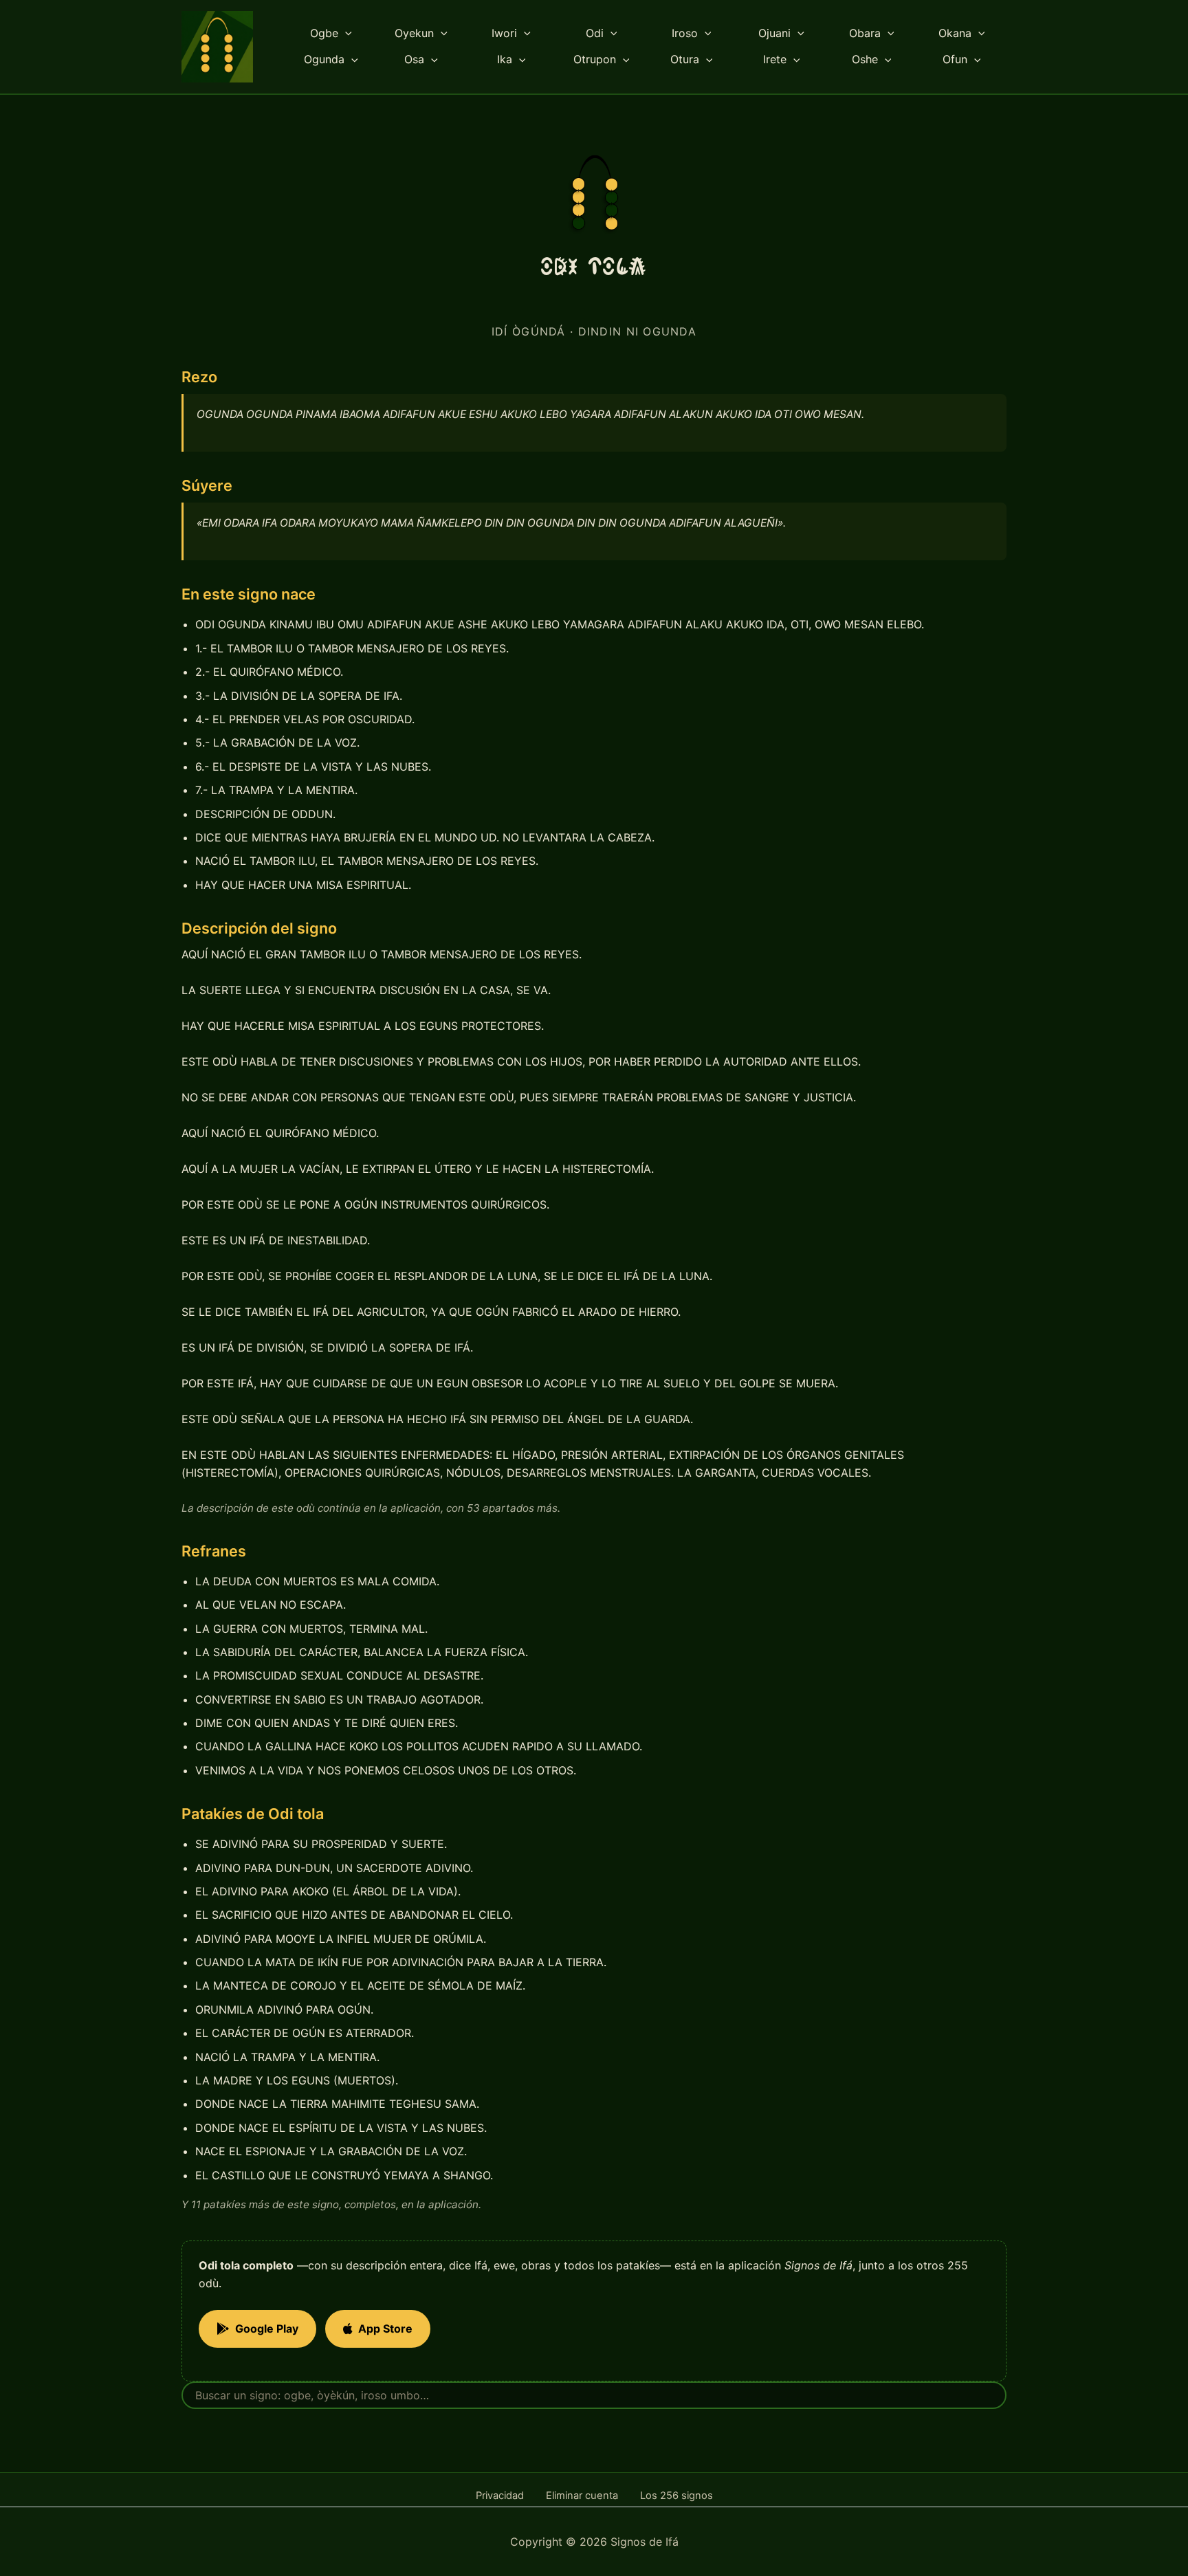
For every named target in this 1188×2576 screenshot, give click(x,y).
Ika (505, 59)
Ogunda (324, 59)
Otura (685, 59)
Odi (595, 33)
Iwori (504, 33)
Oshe (865, 59)
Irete (775, 59)
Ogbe (324, 33)
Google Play (267, 2329)
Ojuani (774, 33)
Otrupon (595, 59)
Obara (865, 33)
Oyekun (414, 33)
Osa (414, 59)
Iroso (685, 33)
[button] (345, 34)
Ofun (955, 59)
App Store (385, 2329)
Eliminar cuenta (582, 2496)
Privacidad (500, 2496)
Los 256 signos (676, 2496)
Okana (955, 33)
